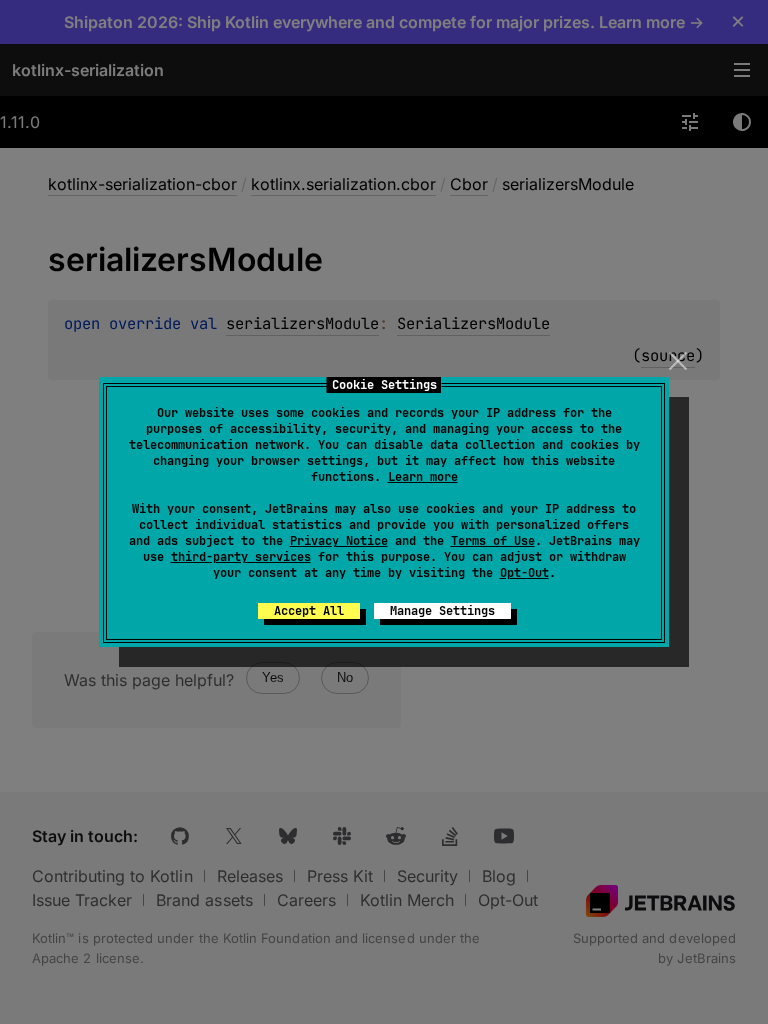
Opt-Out (524, 573)
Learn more (423, 477)
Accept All (309, 611)
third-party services (241, 557)
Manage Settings (442, 611)
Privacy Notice (339, 541)
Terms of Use (493, 541)
